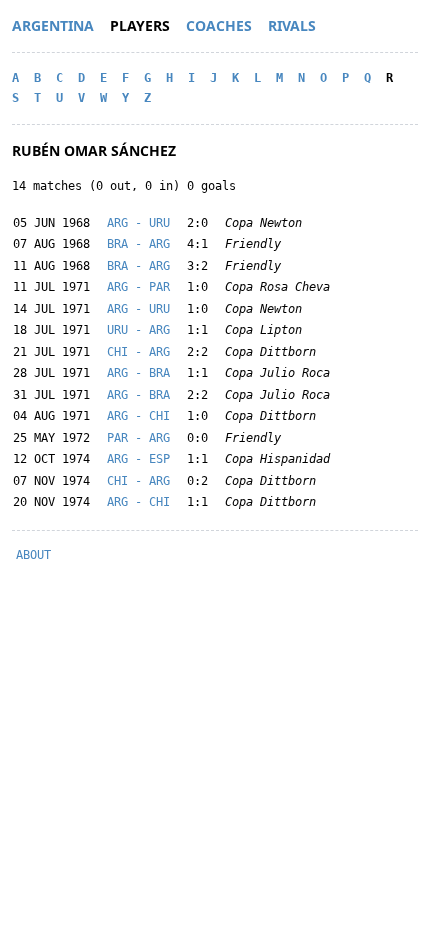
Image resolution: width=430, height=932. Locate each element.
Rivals (292, 25)
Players (140, 25)
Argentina (53, 25)
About (33, 555)
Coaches (219, 25)
